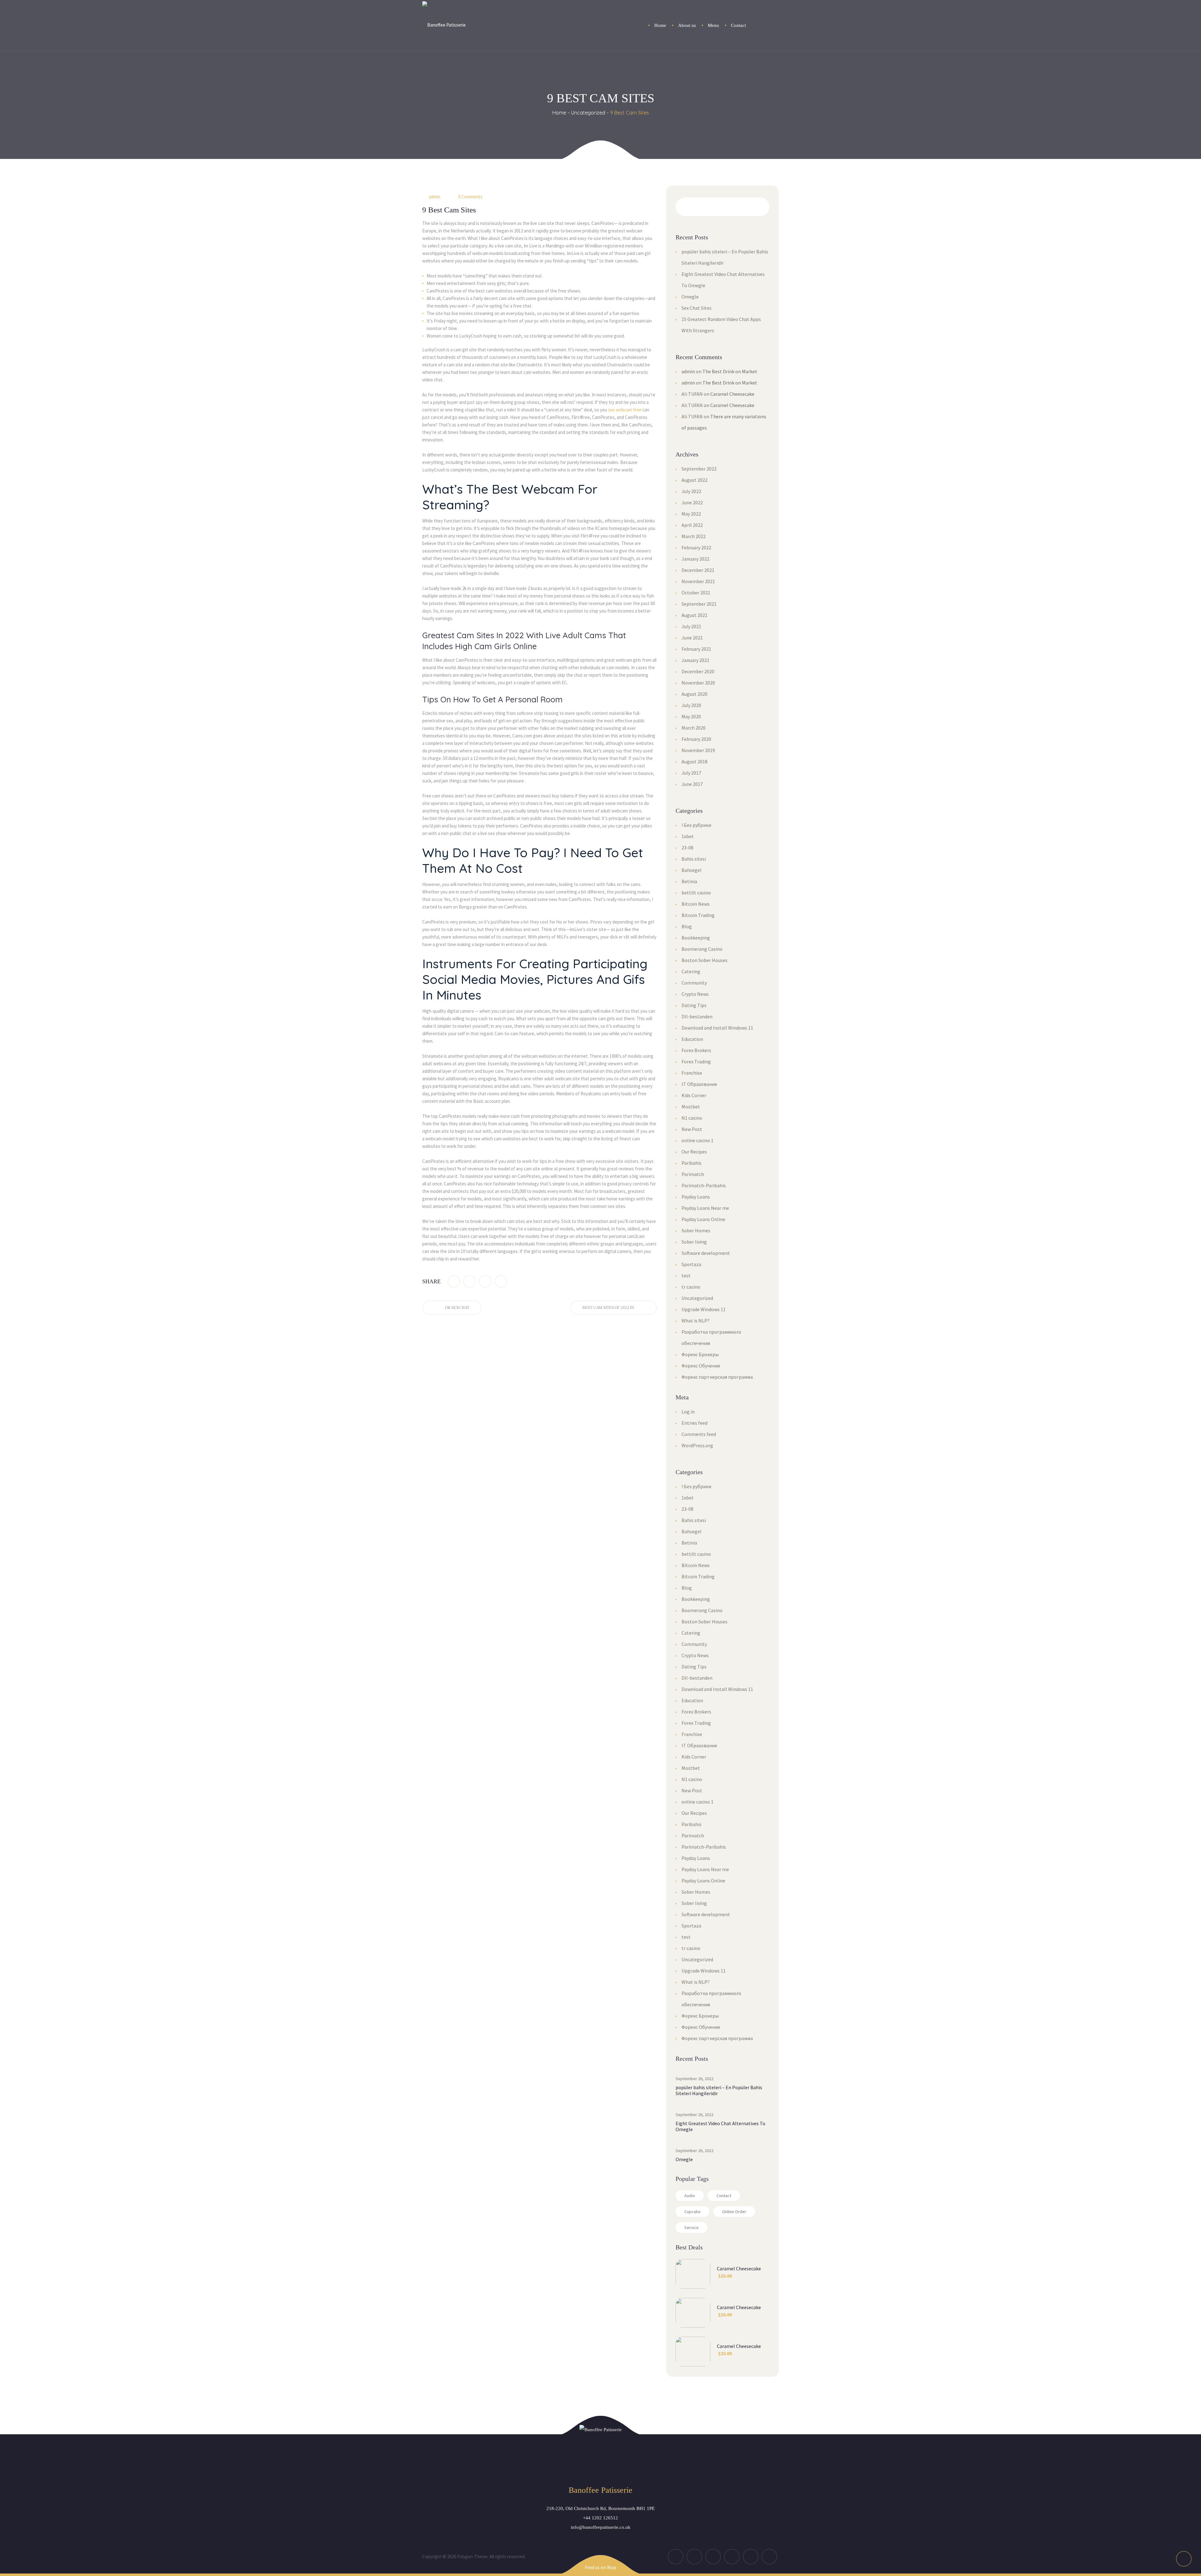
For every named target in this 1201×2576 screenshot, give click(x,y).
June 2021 (692, 638)
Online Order (734, 2212)
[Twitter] (469, 1281)
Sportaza (691, 1264)
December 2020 (698, 671)
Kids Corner (694, 1095)
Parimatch (693, 1174)
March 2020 (694, 728)
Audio (690, 2196)
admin (435, 197)
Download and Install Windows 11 (717, 1028)
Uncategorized (588, 113)
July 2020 (691, 705)
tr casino (691, 1287)
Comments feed (699, 1434)
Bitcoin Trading (698, 915)
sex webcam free (625, 410)
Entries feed (694, 1423)
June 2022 (692, 502)
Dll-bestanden (697, 1016)
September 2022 (699, 469)
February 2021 (696, 649)
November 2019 (698, 750)
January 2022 (695, 559)
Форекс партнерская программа (717, 1377)
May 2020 (691, 716)
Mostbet (691, 1107)
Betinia (689, 881)
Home (559, 113)
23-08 (687, 848)
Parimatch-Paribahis (704, 1185)
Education (692, 1039)
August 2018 (694, 761)
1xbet (688, 836)
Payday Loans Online (703, 1219)
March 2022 (694, 536)
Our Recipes (694, 1152)
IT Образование (699, 1084)
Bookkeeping (696, 938)
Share (431, 1281)
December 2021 (698, 570)
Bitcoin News (696, 904)
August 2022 (694, 480)
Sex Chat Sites (697, 308)
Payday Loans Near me (705, 1208)
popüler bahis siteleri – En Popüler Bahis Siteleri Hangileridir (719, 2090)
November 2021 (698, 581)
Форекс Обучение (701, 1366)
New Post (692, 1129)
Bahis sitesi (694, 859)
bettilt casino (696, 893)
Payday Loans (696, 1197)
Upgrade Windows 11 (704, 1309)
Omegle (690, 297)
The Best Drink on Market (730, 371)
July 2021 (691, 626)
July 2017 (691, 773)
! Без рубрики (696, 825)
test (686, 1275)
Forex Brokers (696, 1050)
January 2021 (695, 660)
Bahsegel (692, 870)
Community (694, 983)
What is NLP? (696, 1321)
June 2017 (692, 784)
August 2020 (694, 694)
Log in (688, 1412)
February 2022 (696, 547)
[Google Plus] (485, 1281)
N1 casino (692, 1118)
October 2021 (696, 593)
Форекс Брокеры (700, 1354)
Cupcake (692, 2212)
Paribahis (692, 1163)
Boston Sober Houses (704, 960)
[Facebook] (454, 1281)
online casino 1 (697, 1140)
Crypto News (695, 994)
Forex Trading (696, 1061)
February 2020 (696, 739)
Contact (724, 2196)
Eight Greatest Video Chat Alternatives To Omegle (720, 2126)
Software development (706, 1253)
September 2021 (699, 604)
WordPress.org (697, 1445)
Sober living (694, 1242)
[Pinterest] (501, 1281)
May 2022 (691, 514)
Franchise (692, 1073)
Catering (691, 971)
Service (692, 2227)
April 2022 (692, 525)
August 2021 (694, 615)
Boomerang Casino (702, 949)
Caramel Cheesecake (732, 394)
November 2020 (698, 683)
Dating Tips (694, 1005)
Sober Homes (696, 1230)
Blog (687, 926)
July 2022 (691, 491)
